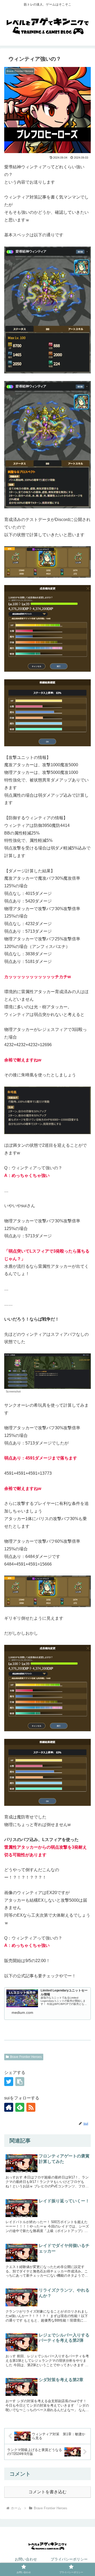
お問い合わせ (26, 2559)
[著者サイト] (9, 2107)
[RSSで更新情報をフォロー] (31, 2107)
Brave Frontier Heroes (26, 2057)
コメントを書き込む (47, 2492)
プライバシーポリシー (69, 2559)
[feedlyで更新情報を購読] (20, 2107)
